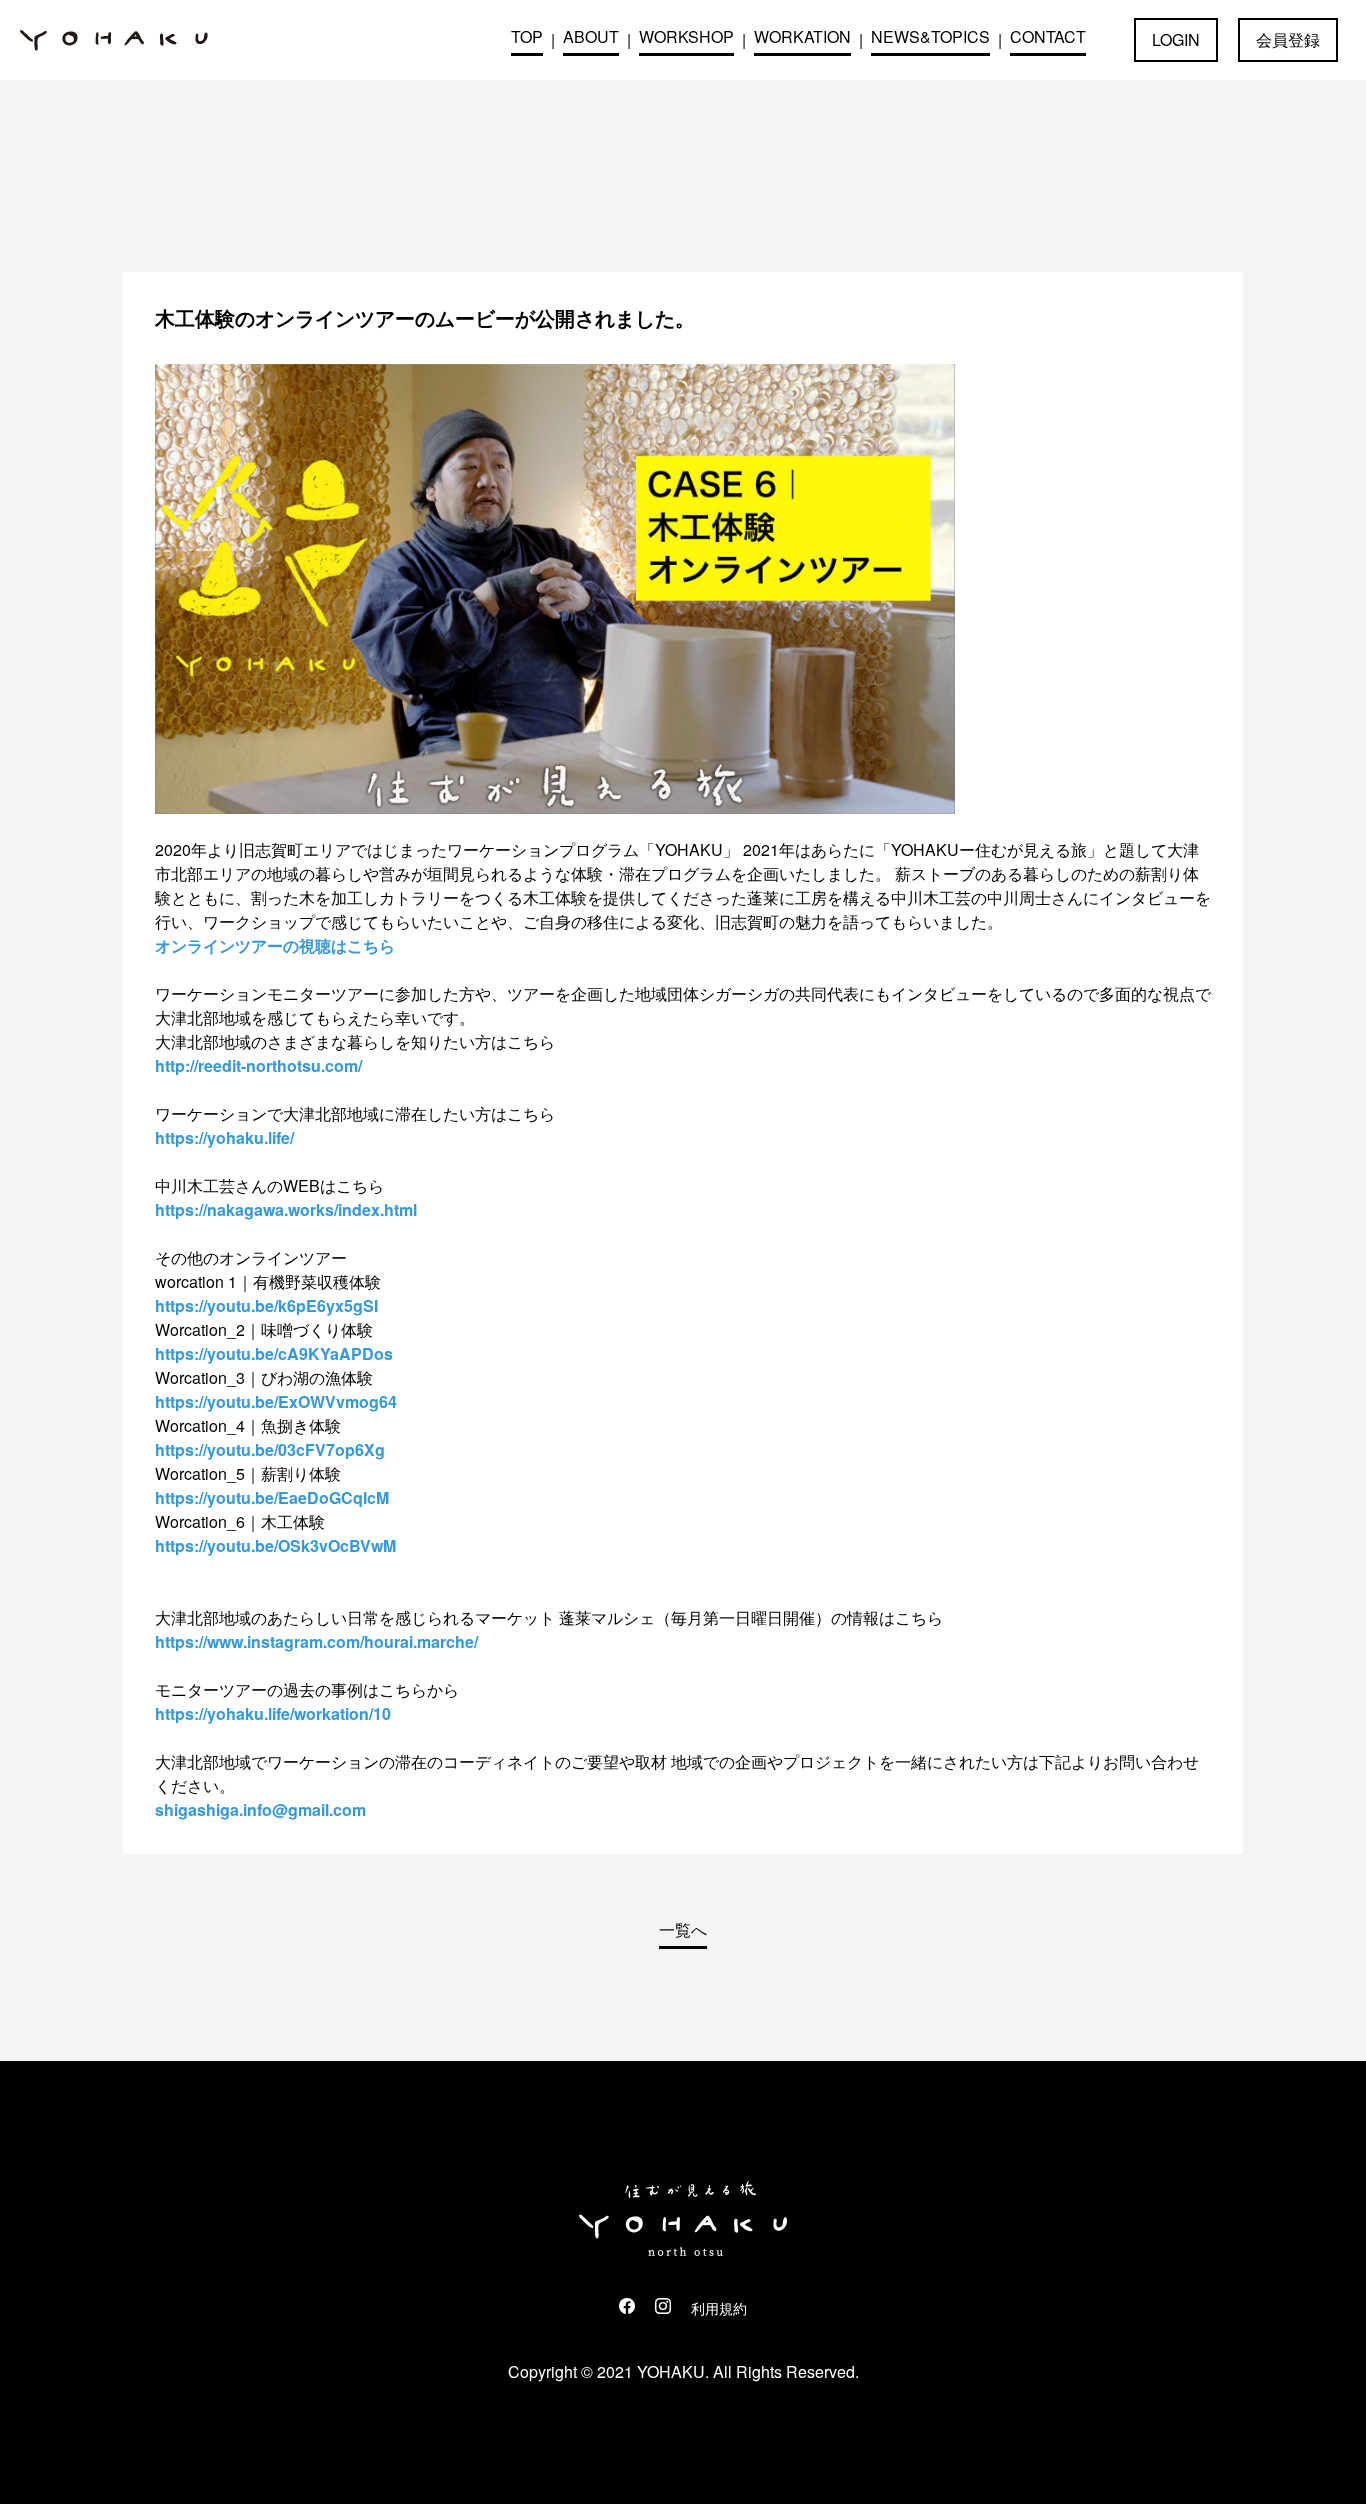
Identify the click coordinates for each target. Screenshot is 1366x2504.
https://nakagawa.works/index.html (286, 1209)
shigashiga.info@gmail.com (260, 1809)
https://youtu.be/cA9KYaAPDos (274, 1353)
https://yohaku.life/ (224, 1137)
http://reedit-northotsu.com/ (258, 1065)
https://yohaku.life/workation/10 (273, 1713)
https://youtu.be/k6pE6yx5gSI (266, 1305)
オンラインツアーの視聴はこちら (275, 945)
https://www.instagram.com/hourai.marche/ (316, 1641)
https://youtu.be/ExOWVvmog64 (276, 1401)
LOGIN (1176, 39)
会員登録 (1288, 39)
